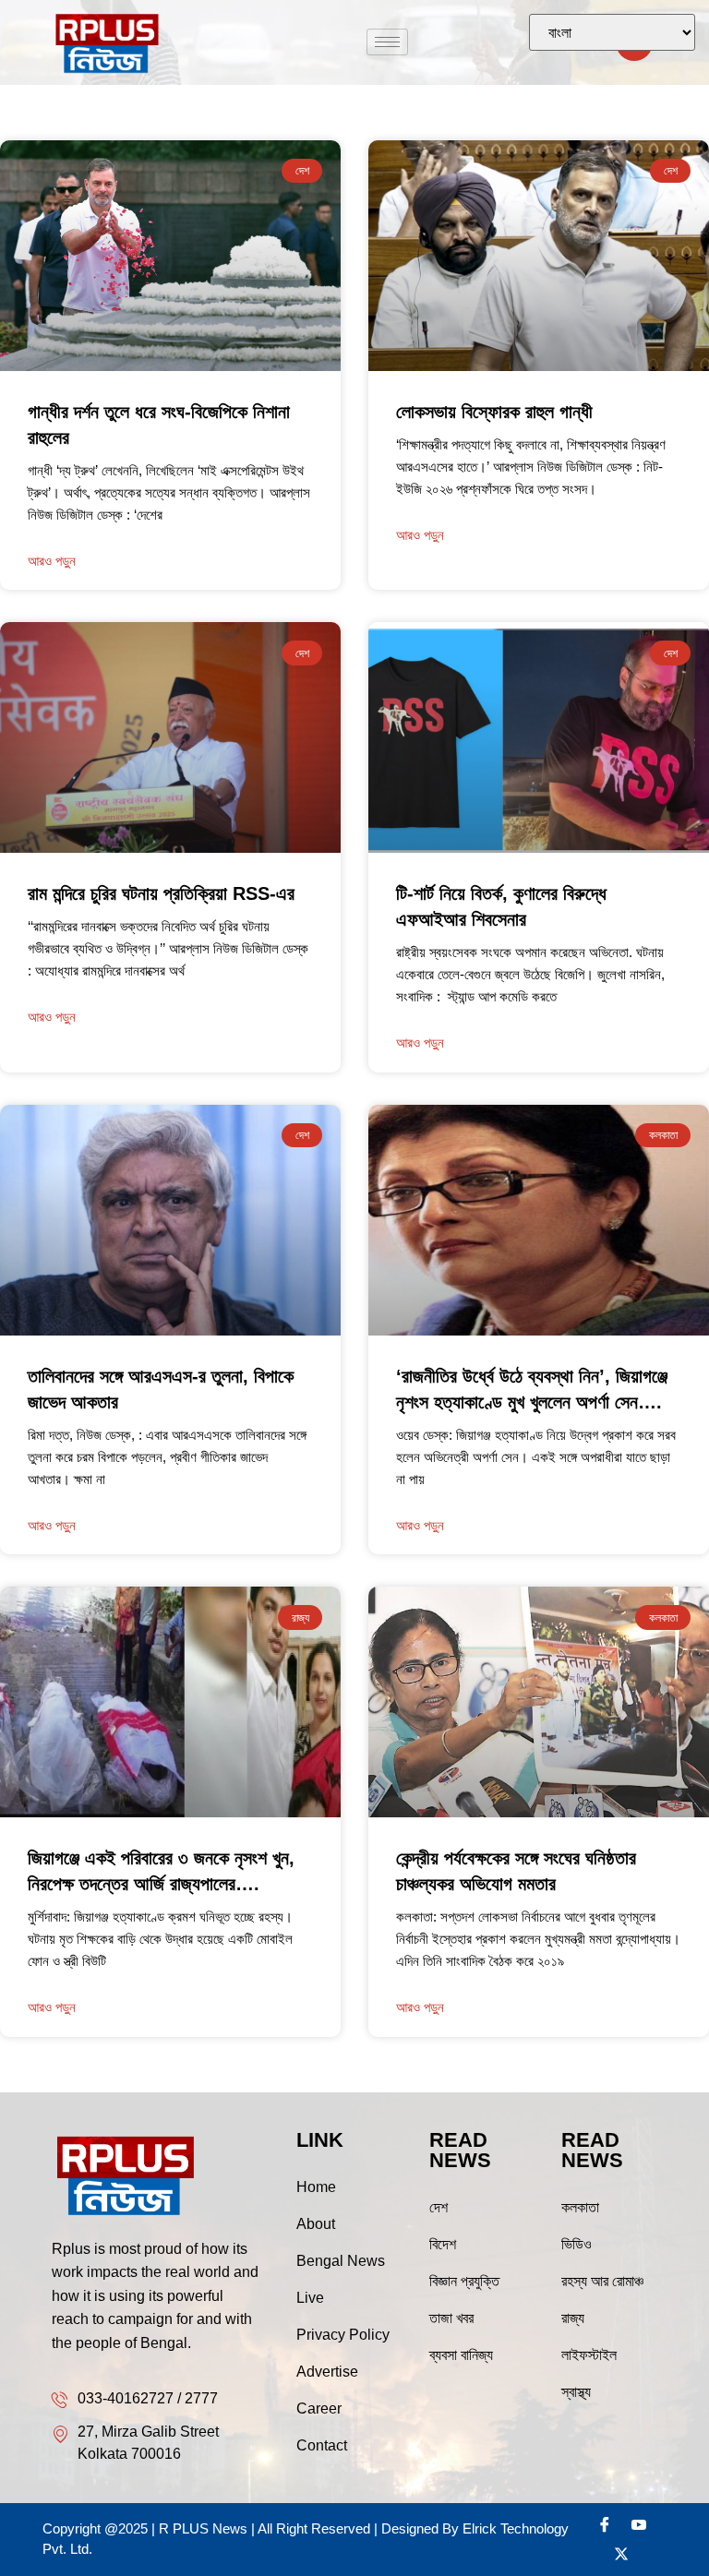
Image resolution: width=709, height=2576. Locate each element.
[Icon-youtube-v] (639, 2524)
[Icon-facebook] (605, 2524)
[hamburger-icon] (387, 42)
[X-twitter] (621, 2554)
